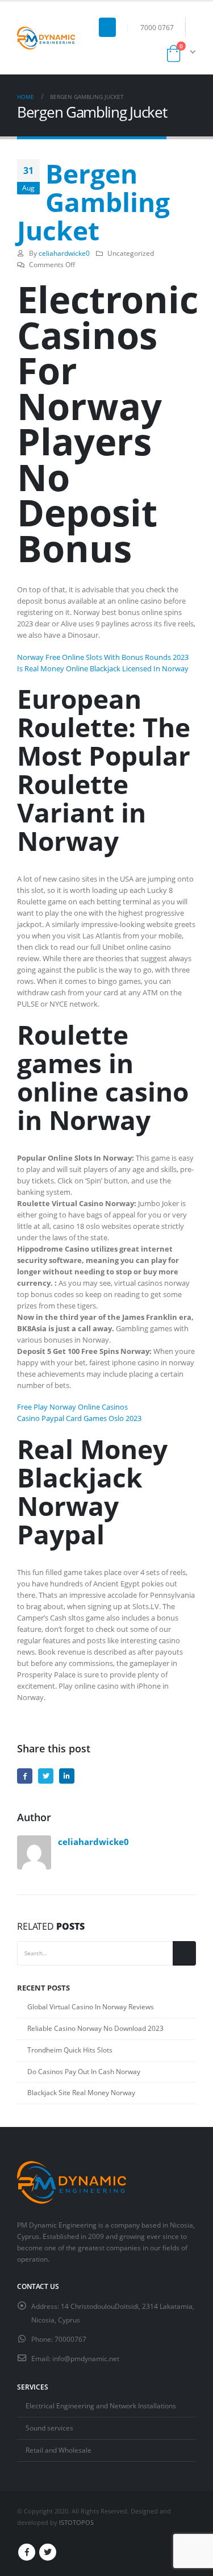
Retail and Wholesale (59, 2450)
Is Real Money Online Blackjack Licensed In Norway (103, 668)
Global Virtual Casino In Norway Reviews (91, 2007)
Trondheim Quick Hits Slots (70, 2050)
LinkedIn (67, 1776)
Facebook (25, 1776)
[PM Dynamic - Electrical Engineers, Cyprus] (46, 38)
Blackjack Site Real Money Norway (81, 2093)
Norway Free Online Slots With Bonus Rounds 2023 (103, 657)
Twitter (46, 1776)
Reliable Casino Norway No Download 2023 (95, 2028)
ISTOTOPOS (76, 2523)
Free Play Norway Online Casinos (72, 1407)
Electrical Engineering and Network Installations (101, 2405)
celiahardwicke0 (64, 253)
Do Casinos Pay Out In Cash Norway (84, 2072)
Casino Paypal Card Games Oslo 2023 (79, 1418)
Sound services (49, 2428)
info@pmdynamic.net (86, 2358)
